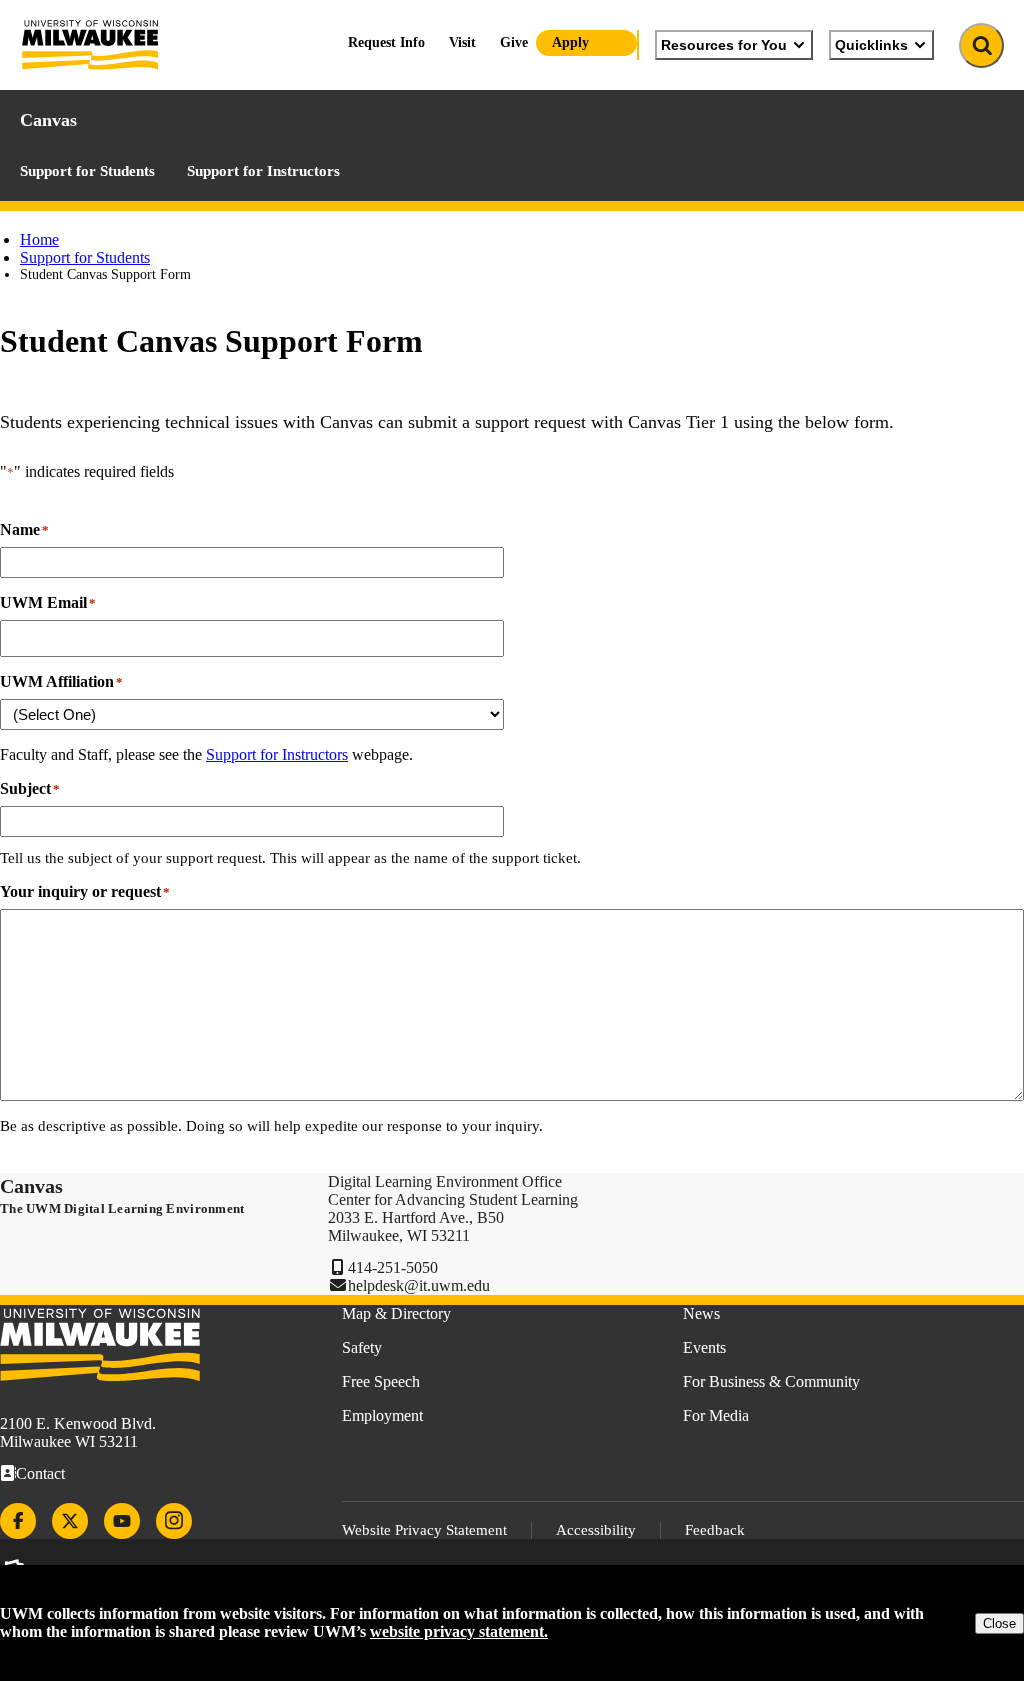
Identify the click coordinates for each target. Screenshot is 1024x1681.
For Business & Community (771, 1381)
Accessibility (596, 1530)
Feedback (715, 1530)
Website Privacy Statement (424, 1530)
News (701, 1313)
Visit (462, 42)
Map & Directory (396, 1313)
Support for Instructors (263, 171)
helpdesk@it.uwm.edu (419, 1285)
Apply (570, 42)
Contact (40, 1473)
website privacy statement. (459, 1631)
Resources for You (724, 45)
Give (514, 42)
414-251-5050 (393, 1267)
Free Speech (381, 1381)
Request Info (386, 42)
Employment (382, 1415)
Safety (362, 1347)
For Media (716, 1415)
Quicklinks (871, 45)
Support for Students (87, 171)
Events (704, 1347)
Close (999, 1623)
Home (39, 239)
